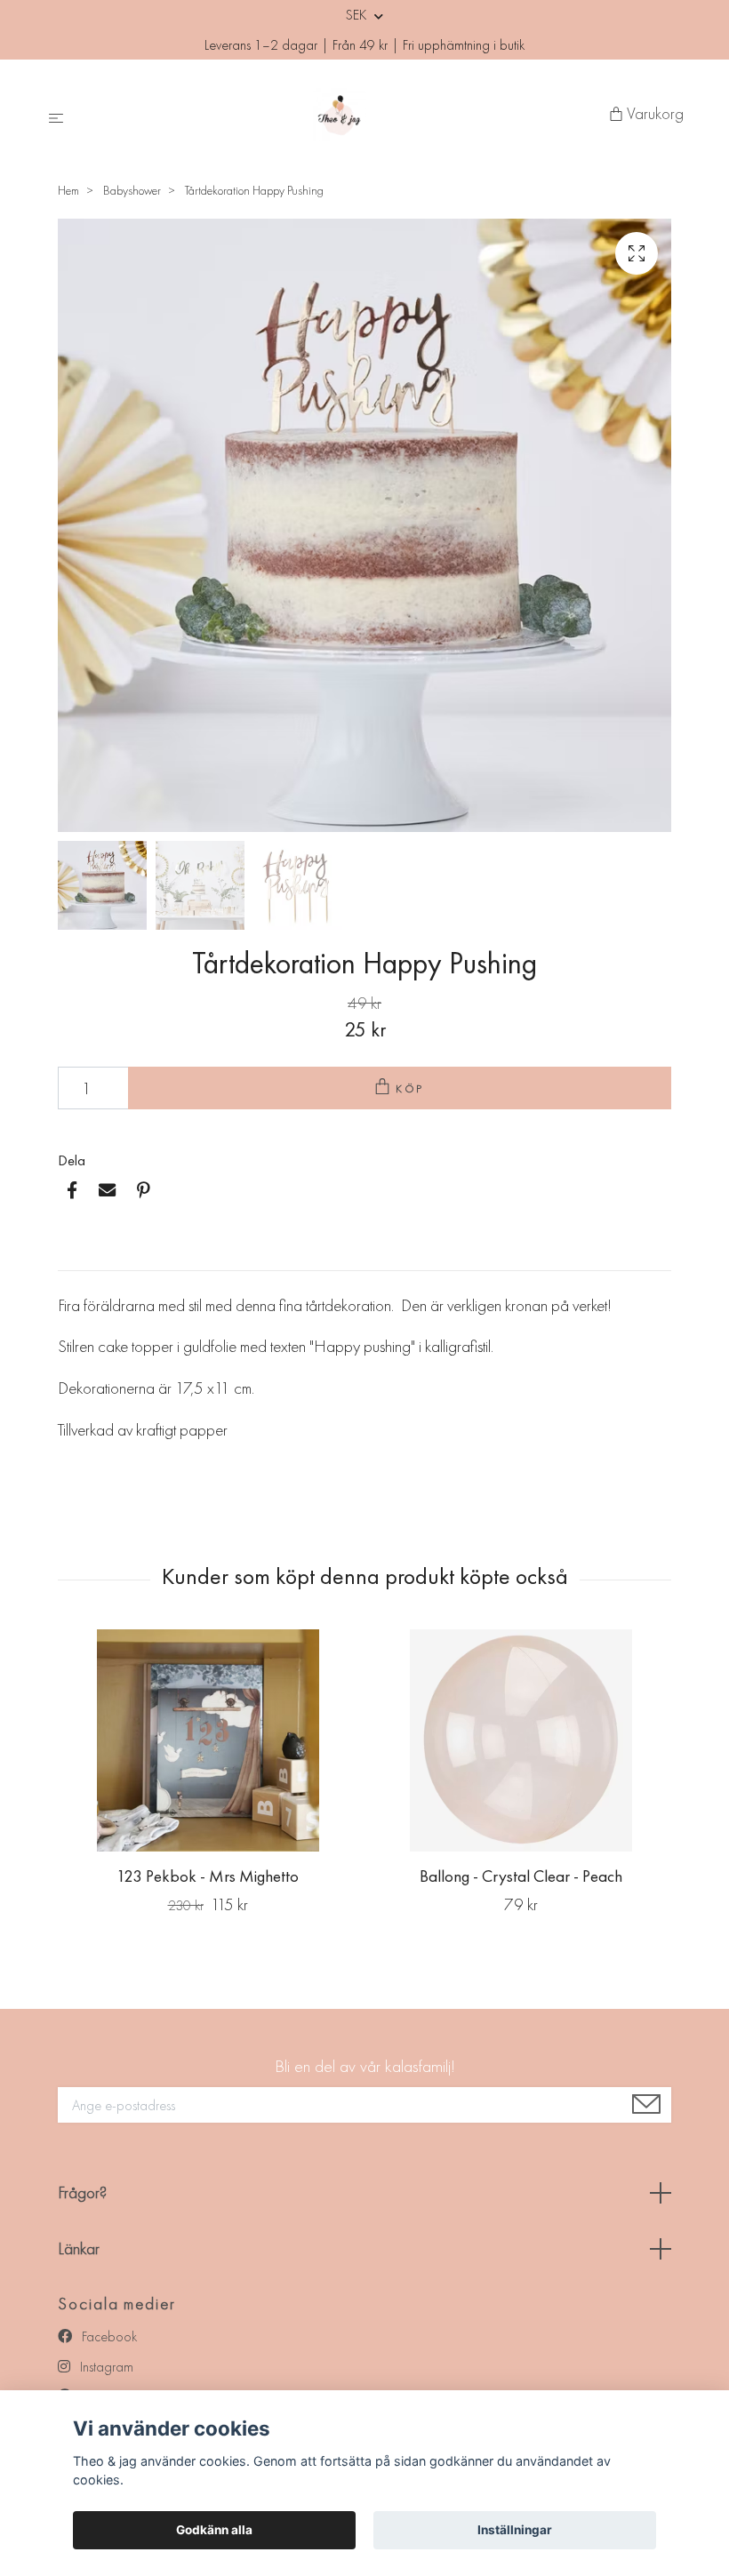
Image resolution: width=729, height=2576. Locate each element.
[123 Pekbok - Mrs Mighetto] (208, 1740)
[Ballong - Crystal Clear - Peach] (521, 1740)
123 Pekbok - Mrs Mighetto (208, 1876)
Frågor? (82, 2192)
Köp (411, 1088)
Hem (68, 190)
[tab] (79, 1256)
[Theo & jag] (340, 115)
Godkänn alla (214, 2530)
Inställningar (515, 2530)
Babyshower (132, 190)
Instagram (105, 2367)
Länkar (79, 2248)
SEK (358, 15)
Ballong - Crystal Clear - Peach (521, 1876)
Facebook (108, 2336)
